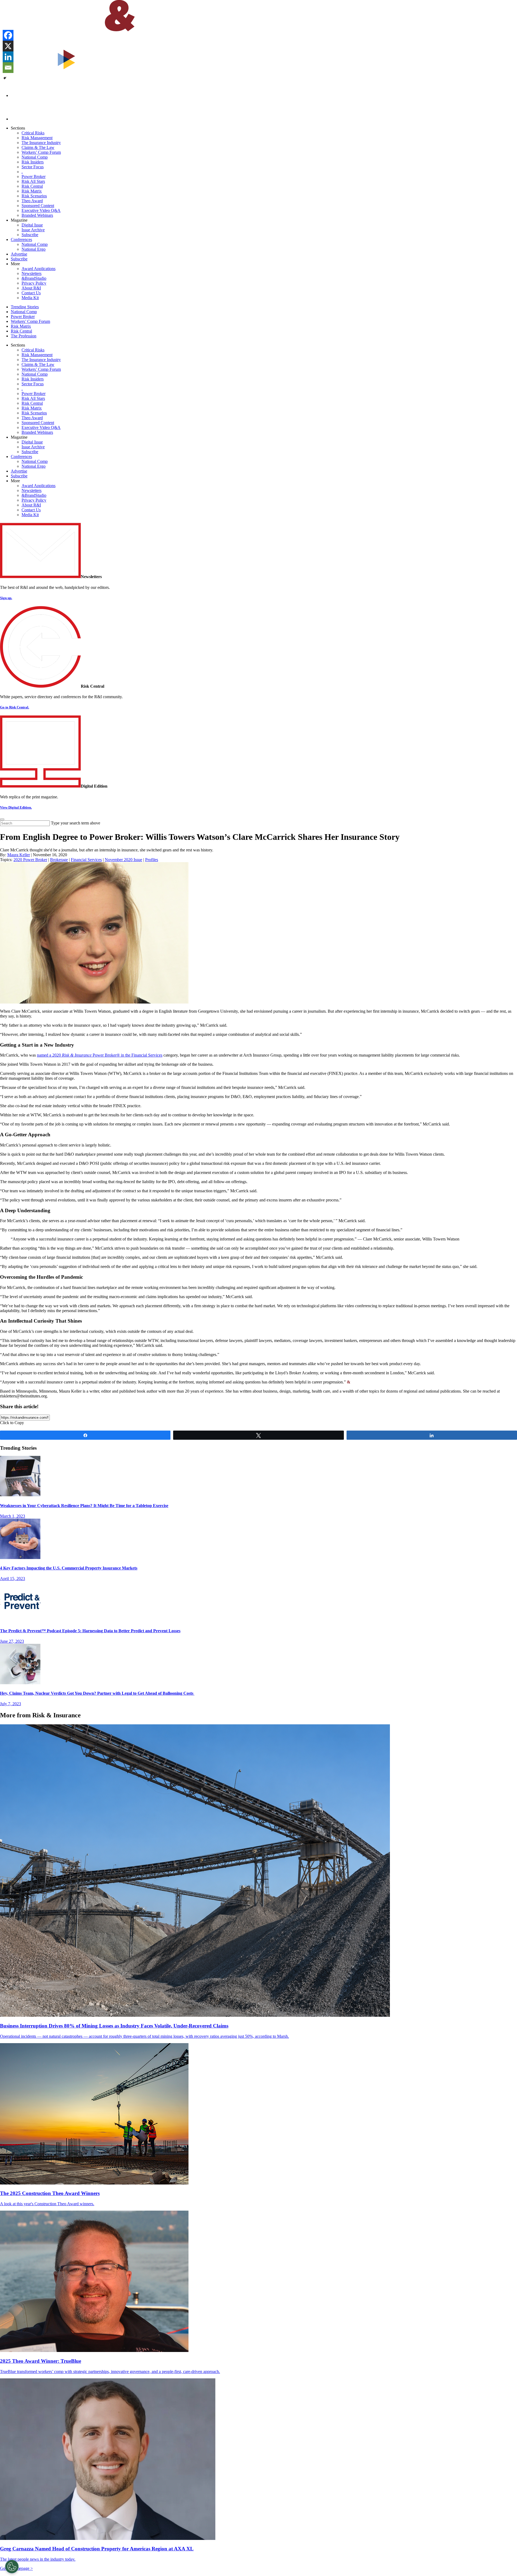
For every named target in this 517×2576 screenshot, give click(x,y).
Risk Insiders (33, 162)
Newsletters (32, 273)
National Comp (35, 157)
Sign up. (6, 598)
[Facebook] (8, 35)
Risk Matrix (32, 191)
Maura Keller (19, 855)
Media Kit (30, 298)
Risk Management (37, 138)
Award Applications (39, 269)
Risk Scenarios (34, 196)
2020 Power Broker (30, 860)
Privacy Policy (34, 283)
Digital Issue (32, 225)
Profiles (152, 860)
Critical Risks (33, 133)
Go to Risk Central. (15, 707)
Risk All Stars (33, 181)
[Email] (8, 68)
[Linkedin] (8, 57)
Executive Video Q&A (41, 210)
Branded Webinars (37, 215)
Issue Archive (33, 230)
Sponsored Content (38, 206)
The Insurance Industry (41, 143)
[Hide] (5, 78)
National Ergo (34, 249)
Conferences (21, 240)
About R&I (31, 288)
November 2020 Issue (123, 860)
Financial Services (86, 860)
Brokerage (59, 860)
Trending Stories (25, 307)
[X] (8, 46)
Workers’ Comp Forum (41, 152)
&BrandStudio (34, 278)
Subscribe (30, 235)
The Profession (24, 336)
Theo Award (32, 201)
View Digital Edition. (16, 807)
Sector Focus (33, 167)
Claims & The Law (38, 147)
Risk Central (32, 186)
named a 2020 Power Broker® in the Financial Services (100, 1055)
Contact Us (31, 293)
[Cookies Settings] (12, 2567)
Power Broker (34, 176)
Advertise (19, 254)
